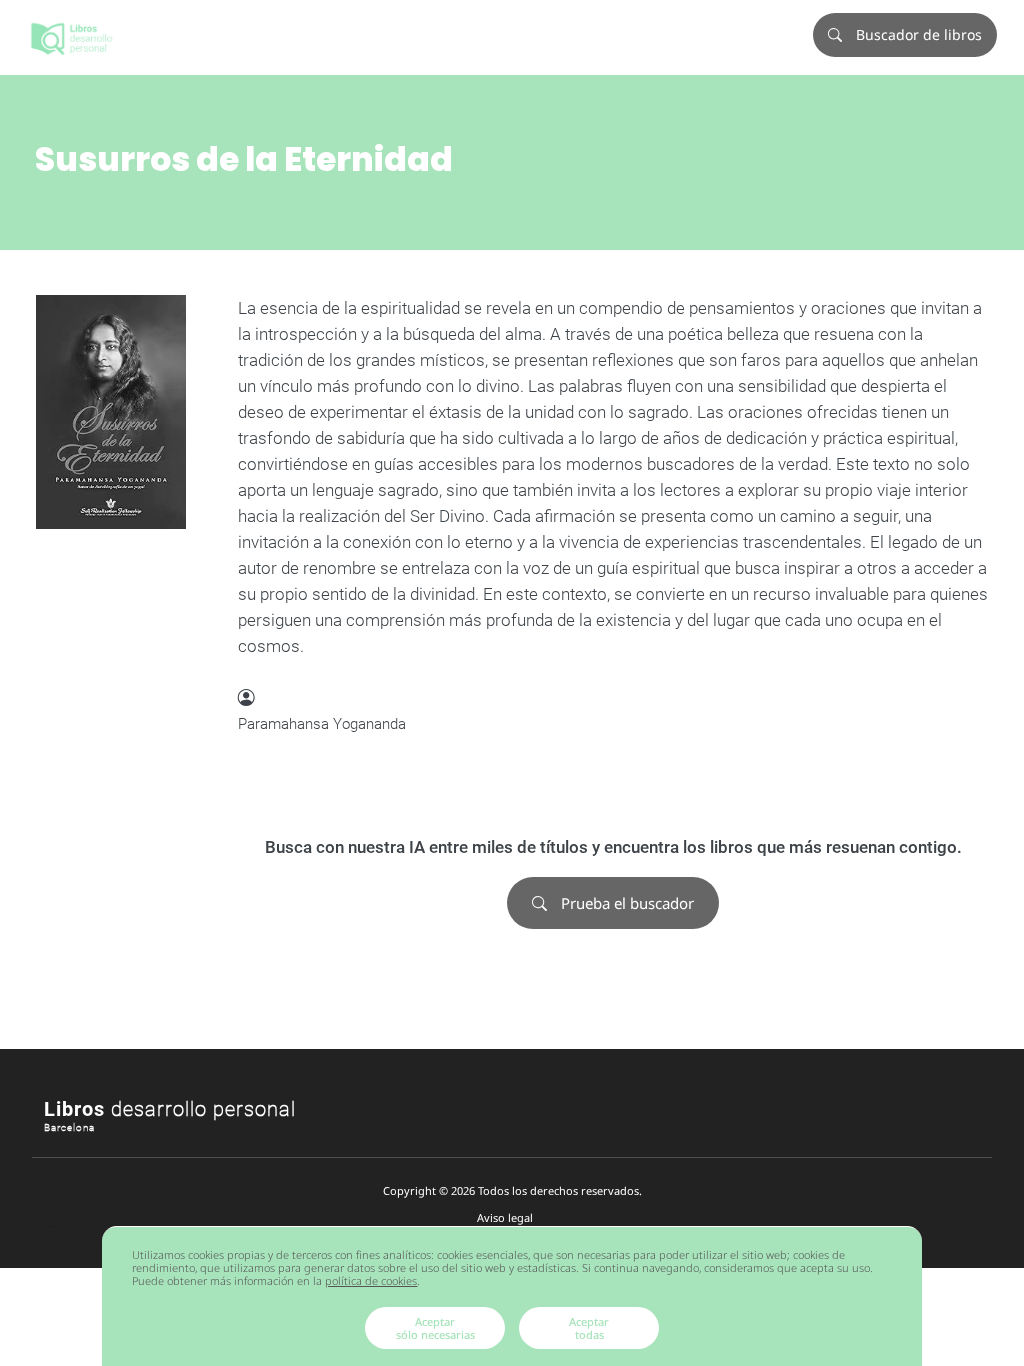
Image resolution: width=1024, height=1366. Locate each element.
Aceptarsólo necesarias (435, 1328)
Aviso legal (505, 1217)
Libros (170, 1109)
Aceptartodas (589, 1328)
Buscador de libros (917, 34)
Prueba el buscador (625, 903)
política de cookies (371, 1280)
